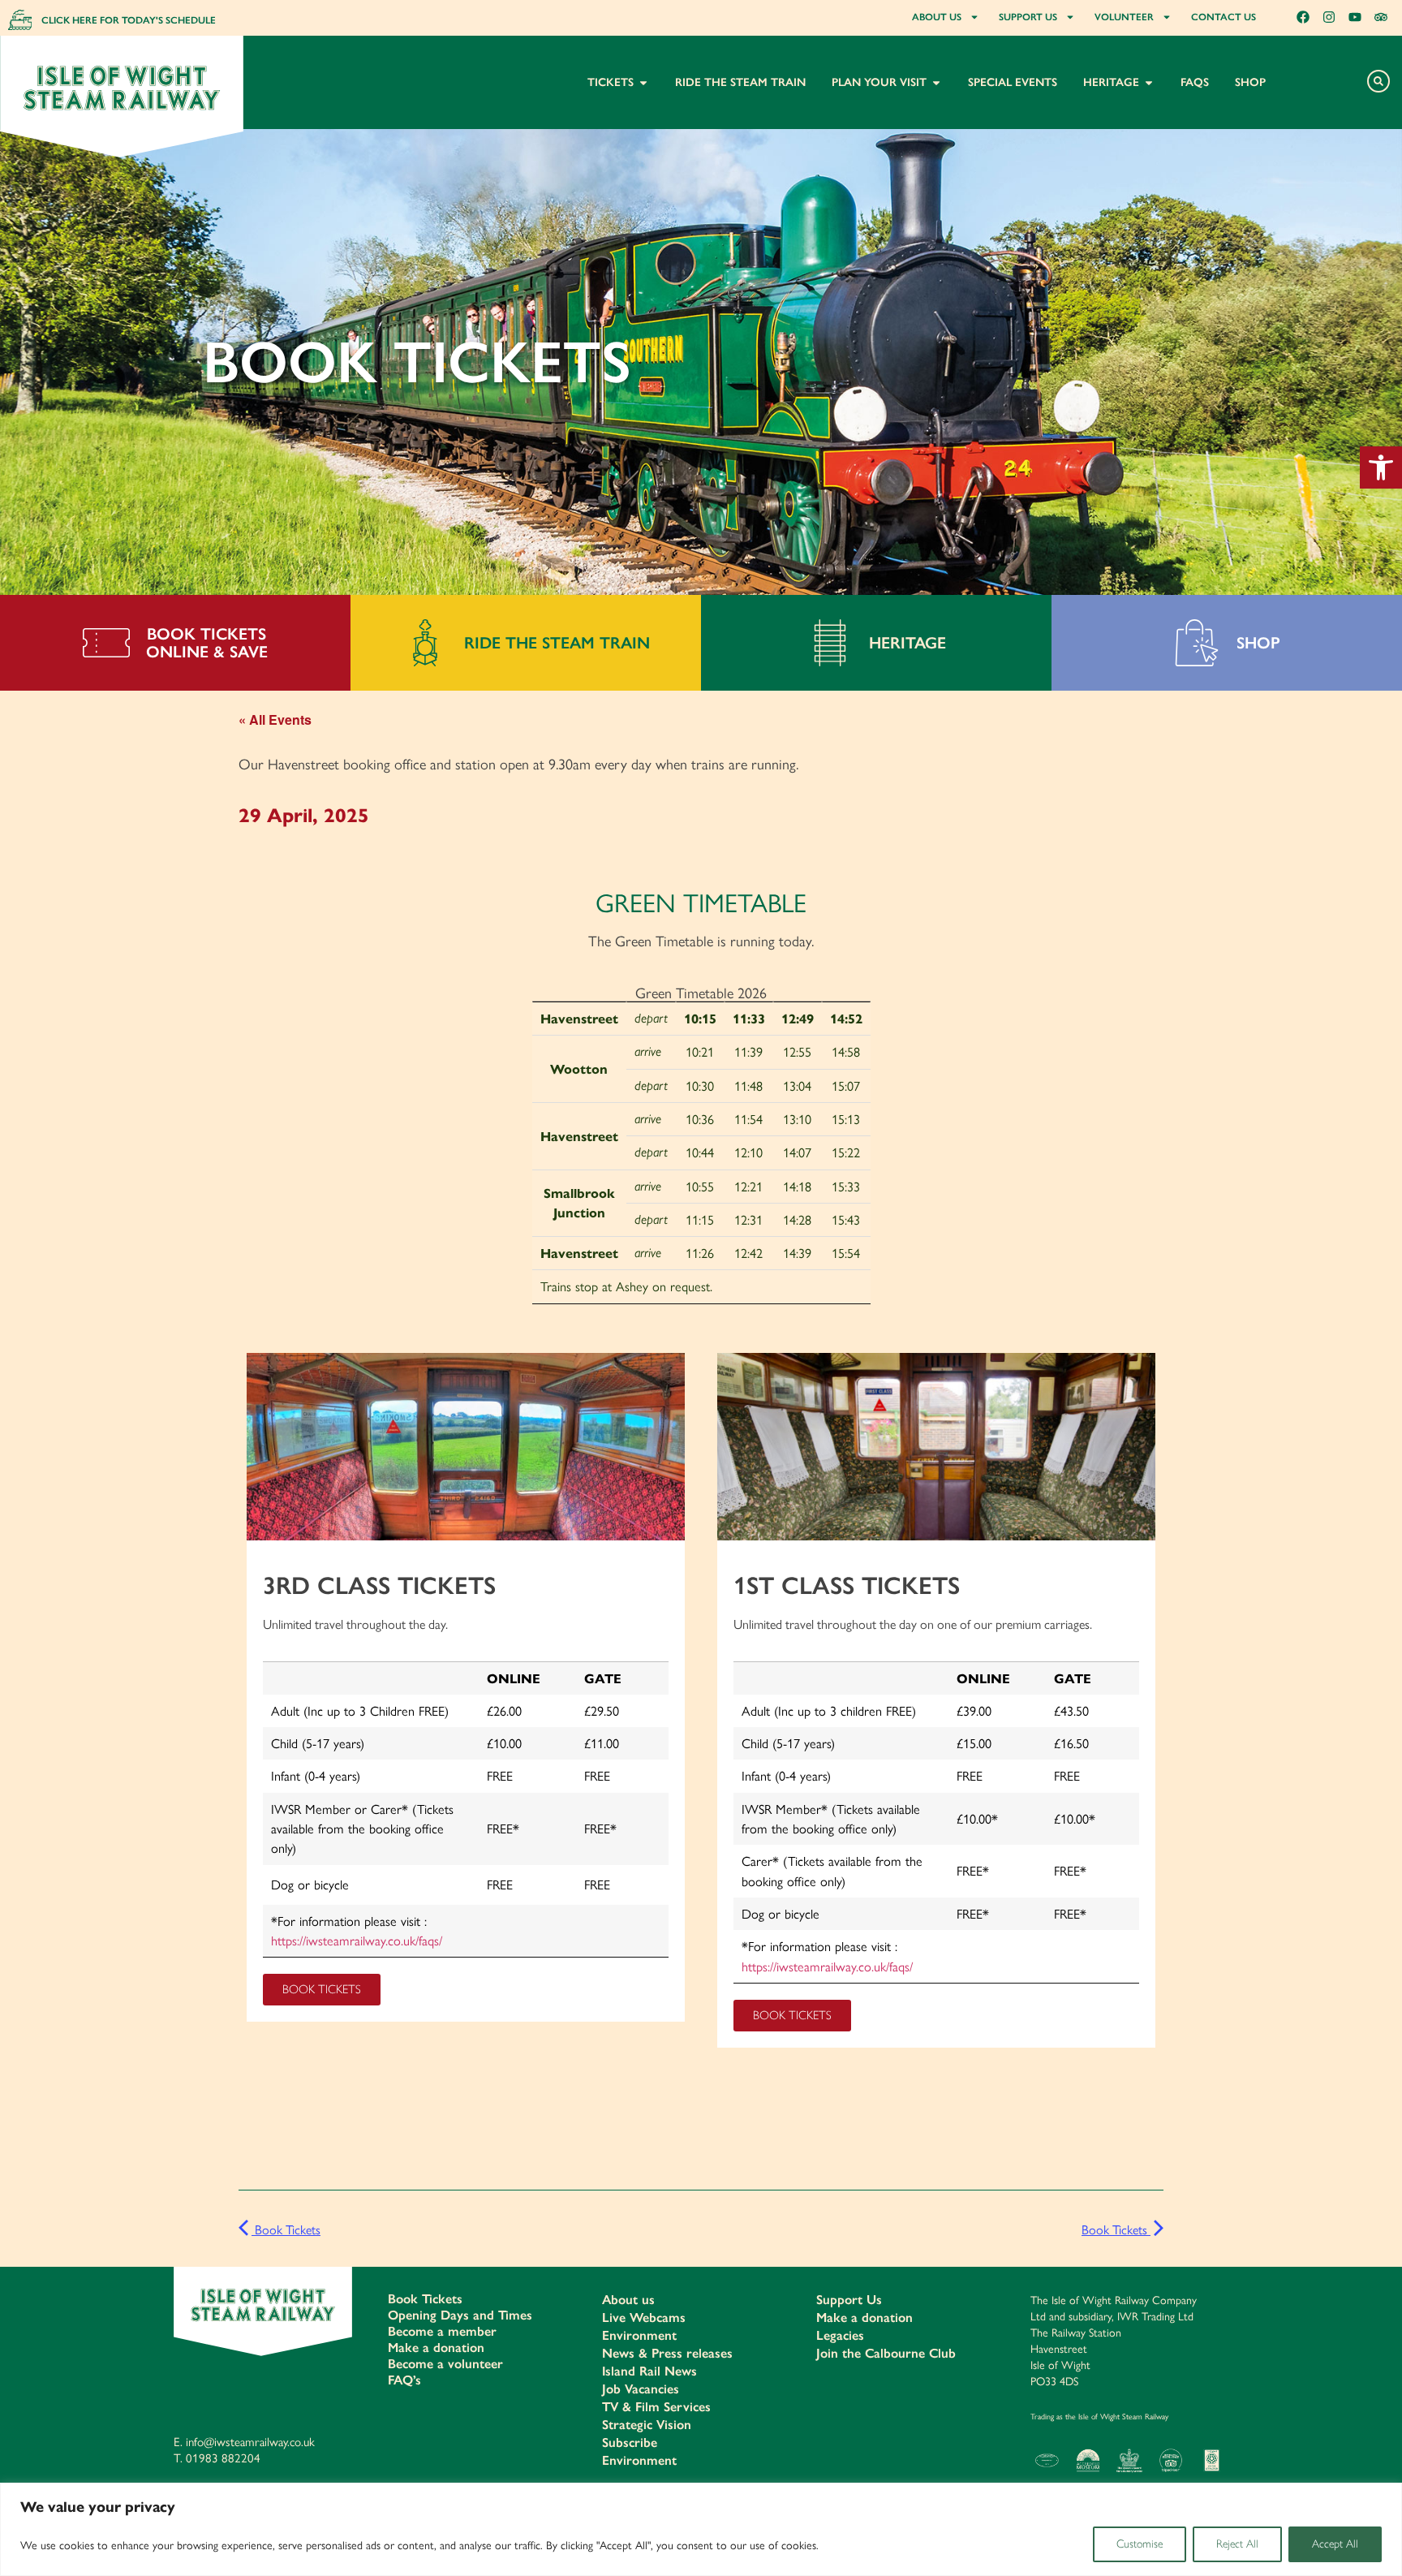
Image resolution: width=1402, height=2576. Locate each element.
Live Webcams (644, 2318)
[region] (701, 2529)
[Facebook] (1303, 17)
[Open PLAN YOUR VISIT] (936, 82)
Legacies (840, 2335)
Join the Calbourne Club (886, 2353)
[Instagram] (1329, 17)
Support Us (849, 2300)
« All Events (275, 719)
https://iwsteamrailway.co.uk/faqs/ (357, 1940)
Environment (639, 2335)
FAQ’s (404, 2380)
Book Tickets (286, 2229)
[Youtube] (1355, 17)
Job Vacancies (641, 2389)
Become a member (442, 2331)
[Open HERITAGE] (1149, 82)
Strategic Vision (647, 2425)
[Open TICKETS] (643, 82)
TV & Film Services (656, 2407)
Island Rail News (649, 2371)
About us (628, 2300)
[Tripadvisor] (1381, 17)
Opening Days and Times (460, 2315)
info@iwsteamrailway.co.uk (250, 2441)
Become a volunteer (445, 2364)
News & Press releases (667, 2353)
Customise (1140, 2544)
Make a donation (436, 2348)
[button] (1381, 467)
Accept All (1335, 2544)
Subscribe (630, 2442)
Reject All (1237, 2544)
